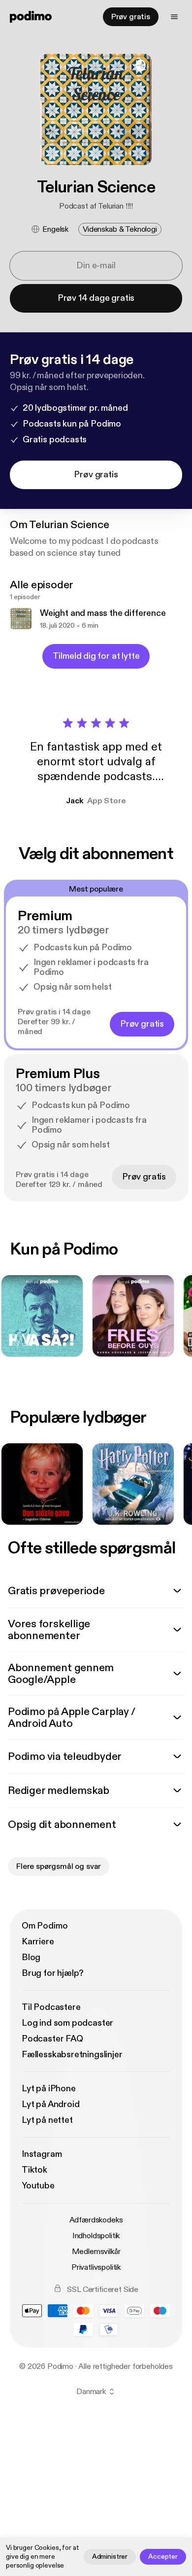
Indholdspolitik (96, 2236)
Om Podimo (45, 1926)
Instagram (42, 2154)
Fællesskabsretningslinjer (72, 2055)
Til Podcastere (51, 2007)
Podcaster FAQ (52, 2039)
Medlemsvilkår (96, 2252)
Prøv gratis (131, 17)
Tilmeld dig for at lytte (96, 656)
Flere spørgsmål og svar (59, 1866)
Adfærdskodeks (96, 2220)
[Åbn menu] (174, 17)
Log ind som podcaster (67, 2023)
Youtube (38, 2186)
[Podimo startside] (31, 17)
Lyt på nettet (47, 2120)
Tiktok (34, 2170)
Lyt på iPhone (49, 2089)
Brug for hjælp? (53, 1973)
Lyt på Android (50, 2104)
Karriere (38, 1942)
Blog (31, 1957)
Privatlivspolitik (96, 2267)
